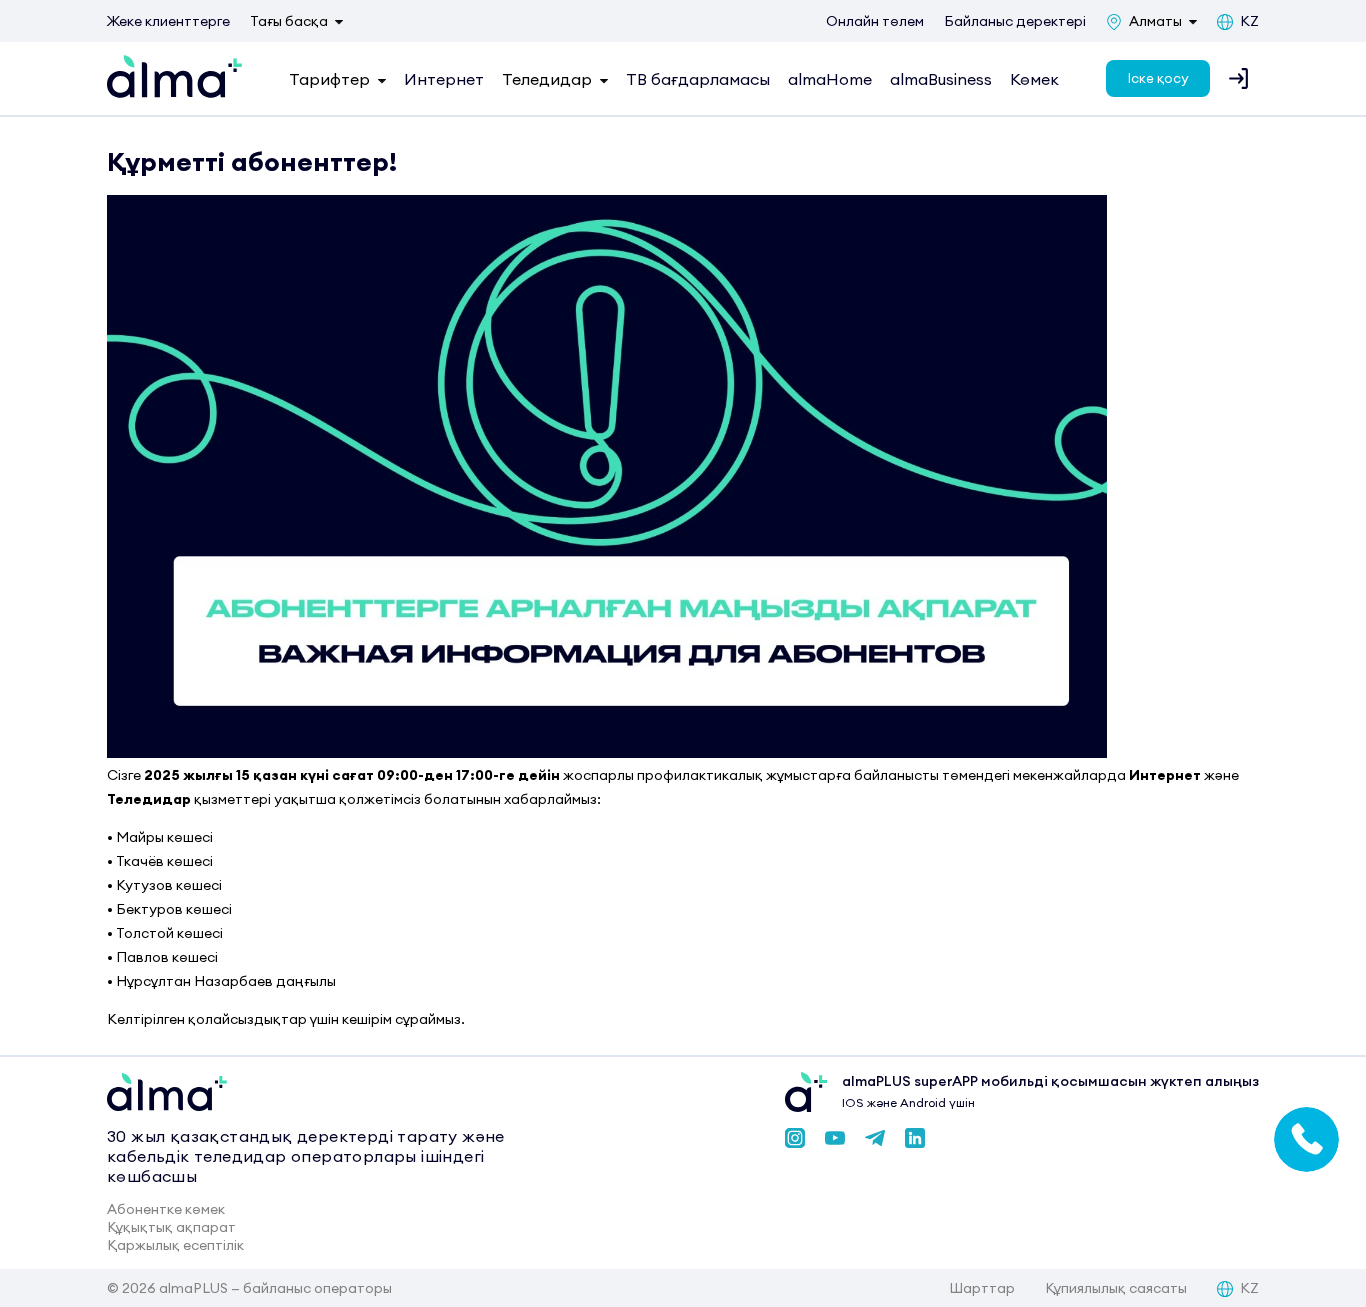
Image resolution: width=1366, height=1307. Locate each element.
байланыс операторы (317, 1288)
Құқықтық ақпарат (171, 1227)
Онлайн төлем (875, 21)
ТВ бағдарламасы (698, 79)
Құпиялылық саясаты (1116, 1288)
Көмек (1034, 79)
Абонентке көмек (166, 1209)
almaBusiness (941, 79)
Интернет (444, 79)
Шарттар (982, 1288)
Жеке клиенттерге (168, 21)
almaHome (830, 79)
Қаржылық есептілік (175, 1245)
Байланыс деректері (1015, 21)
